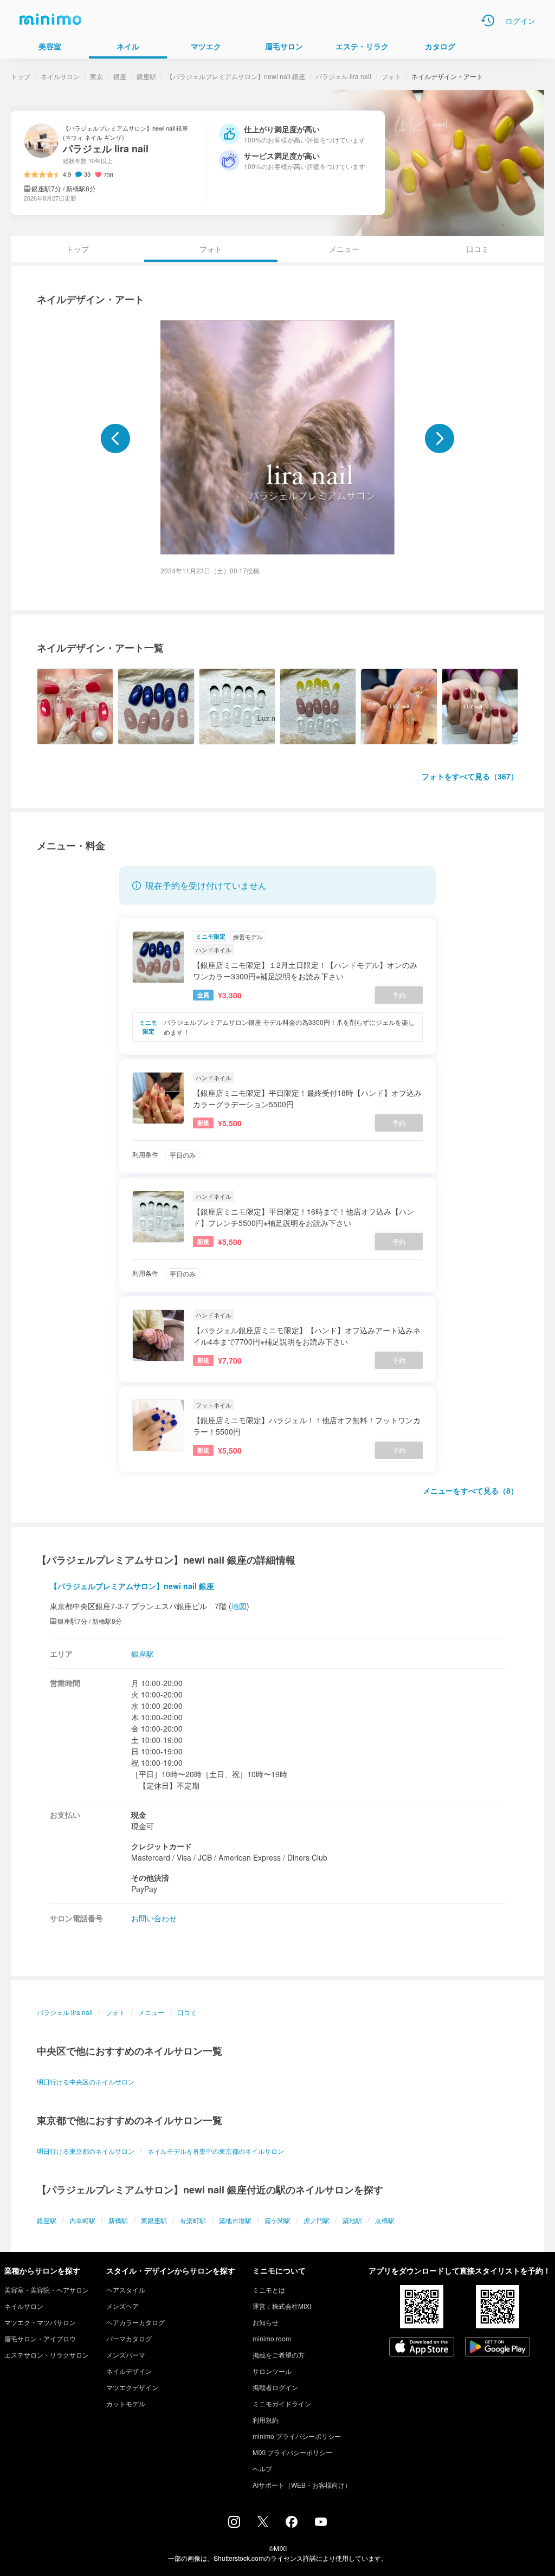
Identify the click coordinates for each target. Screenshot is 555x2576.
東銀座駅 (154, 2220)
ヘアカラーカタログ (135, 2322)
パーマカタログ (129, 2338)
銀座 (120, 76)
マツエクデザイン (132, 2387)
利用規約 (266, 2420)
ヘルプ (262, 2468)
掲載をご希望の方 (279, 2355)
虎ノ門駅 (317, 2220)
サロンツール (272, 2371)
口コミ (477, 249)
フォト (391, 76)
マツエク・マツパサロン (40, 2322)
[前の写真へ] (115, 438)
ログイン (520, 21)
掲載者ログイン (275, 2387)
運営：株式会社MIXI (282, 2306)
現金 (139, 1815)
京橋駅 (385, 2220)
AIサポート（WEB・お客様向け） (302, 2485)
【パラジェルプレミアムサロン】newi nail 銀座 (236, 76)
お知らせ (266, 2322)
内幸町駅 (82, 2220)
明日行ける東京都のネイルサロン (86, 2151)
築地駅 (352, 2220)
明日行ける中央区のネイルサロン (86, 2081)
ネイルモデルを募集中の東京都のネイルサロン (216, 2151)
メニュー (344, 249)
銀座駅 (146, 76)
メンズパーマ (126, 2355)
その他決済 (150, 1877)
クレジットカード (162, 1846)
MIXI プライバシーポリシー (292, 2452)
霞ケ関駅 (277, 2220)
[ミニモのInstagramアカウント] (234, 2525)
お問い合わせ (154, 1918)
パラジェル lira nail (343, 76)
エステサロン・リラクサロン (47, 2355)
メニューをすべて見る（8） (470, 1490)
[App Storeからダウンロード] (422, 2348)
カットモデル (126, 2403)
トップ (21, 76)
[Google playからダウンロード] (498, 2348)
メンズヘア (122, 2306)
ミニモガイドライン (282, 2403)
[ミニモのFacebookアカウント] (292, 2525)
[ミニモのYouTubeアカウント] (321, 2523)
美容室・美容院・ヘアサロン (47, 2290)
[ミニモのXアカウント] (263, 2524)
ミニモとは (269, 2290)
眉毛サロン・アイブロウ (40, 2338)
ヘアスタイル (126, 2290)
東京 (96, 76)
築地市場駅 (235, 2220)
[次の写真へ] (440, 438)
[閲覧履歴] (488, 21)
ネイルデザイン (129, 2371)
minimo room (272, 2338)
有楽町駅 (193, 2220)
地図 (239, 1606)
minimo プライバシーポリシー (297, 2436)
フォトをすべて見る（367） (470, 776)
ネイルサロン (60, 76)
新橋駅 (118, 2220)
